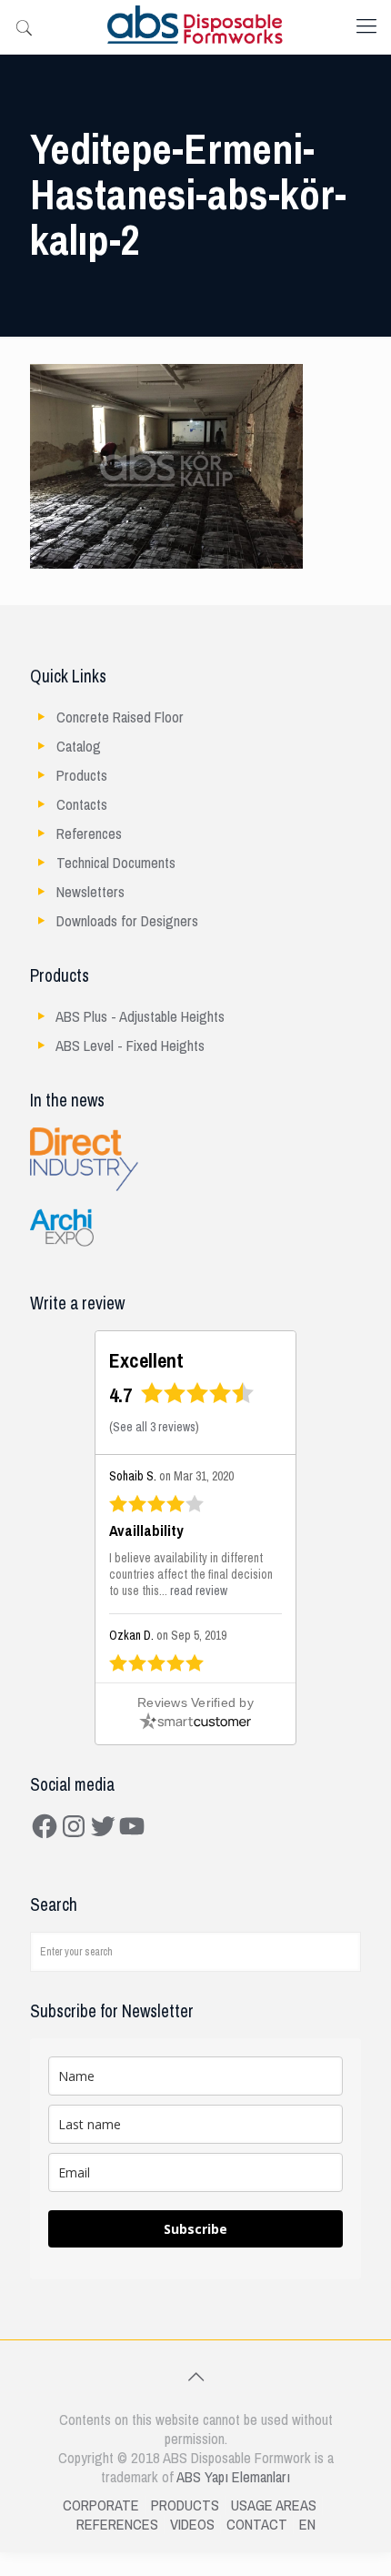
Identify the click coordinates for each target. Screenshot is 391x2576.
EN (307, 2525)
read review (199, 1591)
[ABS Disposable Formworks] (195, 27)
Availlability (146, 1531)
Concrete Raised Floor (120, 717)
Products (82, 776)
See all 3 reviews (154, 1427)
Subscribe (195, 2229)
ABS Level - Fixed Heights (130, 1046)
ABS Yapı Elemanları (233, 2477)
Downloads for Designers (127, 921)
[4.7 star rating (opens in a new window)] (198, 1399)
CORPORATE (101, 2505)
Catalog (79, 747)
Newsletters (90, 892)
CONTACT (257, 2525)
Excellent (146, 1361)
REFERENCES (117, 2525)
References (89, 834)
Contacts (82, 805)
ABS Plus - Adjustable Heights (140, 1017)
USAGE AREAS (274, 2505)
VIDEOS (192, 2525)
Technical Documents (116, 863)
